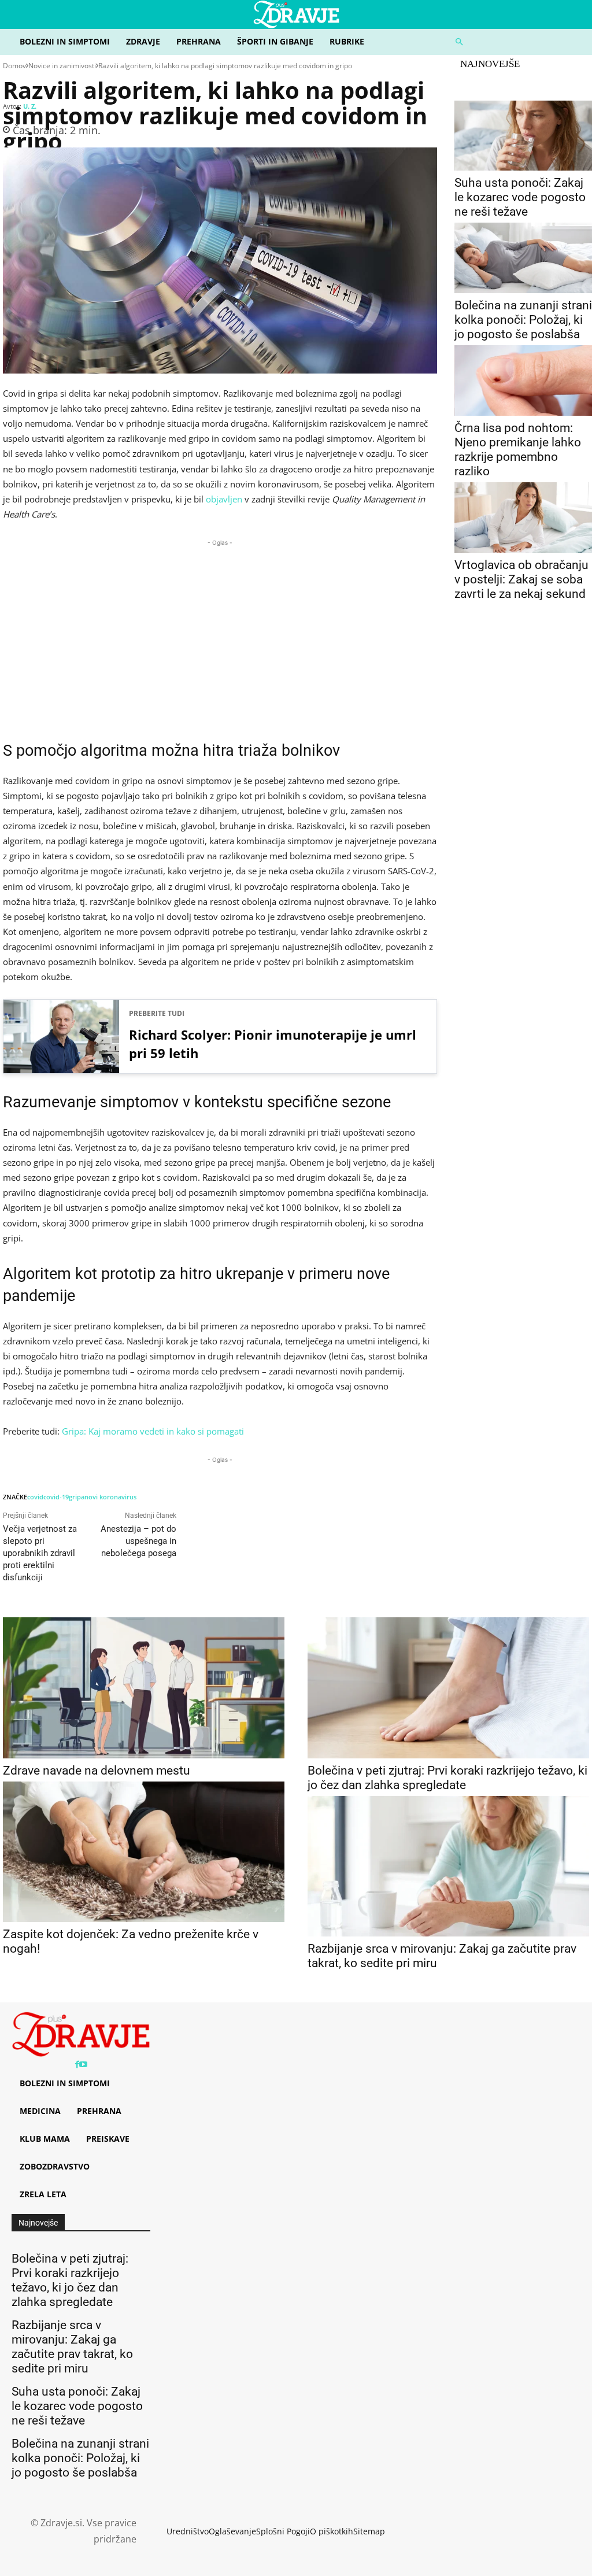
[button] (518, 42)
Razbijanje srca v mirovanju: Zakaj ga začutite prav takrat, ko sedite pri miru (72, 2347)
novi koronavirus (110, 1497)
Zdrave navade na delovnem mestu (97, 1771)
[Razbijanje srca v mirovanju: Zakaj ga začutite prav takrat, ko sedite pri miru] (448, 1867)
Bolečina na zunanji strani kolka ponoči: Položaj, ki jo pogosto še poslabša (523, 320)
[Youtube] (83, 2065)
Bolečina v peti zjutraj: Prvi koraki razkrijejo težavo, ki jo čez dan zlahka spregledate (447, 1778)
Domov (14, 66)
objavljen (224, 499)
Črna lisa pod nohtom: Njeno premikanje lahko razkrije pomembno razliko (518, 450)
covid (35, 1497)
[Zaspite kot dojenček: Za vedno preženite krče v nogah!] (144, 1852)
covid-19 (56, 1497)
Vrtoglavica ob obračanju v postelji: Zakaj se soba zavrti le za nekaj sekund (521, 579)
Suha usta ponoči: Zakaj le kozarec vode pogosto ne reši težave (520, 197)
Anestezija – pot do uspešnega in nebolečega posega (138, 1541)
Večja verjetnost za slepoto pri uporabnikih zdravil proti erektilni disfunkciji (40, 1553)
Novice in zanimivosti (62, 66)
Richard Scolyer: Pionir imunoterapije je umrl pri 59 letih (273, 1044)
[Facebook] (77, 2065)
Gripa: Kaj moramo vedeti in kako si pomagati (153, 1431)
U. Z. (30, 106)
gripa (77, 1497)
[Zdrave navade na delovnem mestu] (144, 1688)
